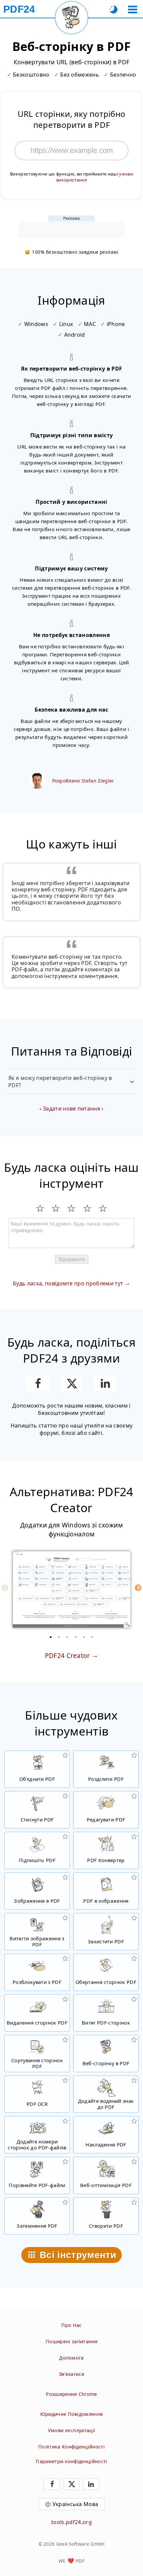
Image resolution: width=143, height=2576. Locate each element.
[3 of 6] (68, 1637)
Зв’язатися (71, 2374)
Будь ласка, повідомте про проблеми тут (68, 1283)
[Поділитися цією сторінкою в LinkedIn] (105, 1384)
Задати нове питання (71, 1109)
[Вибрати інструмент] (133, 9)
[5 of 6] (84, 1637)
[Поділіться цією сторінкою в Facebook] (38, 1384)
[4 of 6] (76, 1637)
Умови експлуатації (72, 2430)
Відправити (72, 1259)
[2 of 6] (59, 1637)
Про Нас (71, 2325)
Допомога (71, 2358)
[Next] (138, 1588)
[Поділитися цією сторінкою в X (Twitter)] (71, 1384)
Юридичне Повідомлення (72, 2414)
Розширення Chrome (71, 2394)
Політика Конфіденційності (71, 2447)
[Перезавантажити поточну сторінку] (71, 18)
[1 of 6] (51, 1637)
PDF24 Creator (68, 1655)
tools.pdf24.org (71, 2522)
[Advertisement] (71, 230)
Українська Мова (75, 2504)
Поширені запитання (71, 2341)
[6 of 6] (92, 1637)
